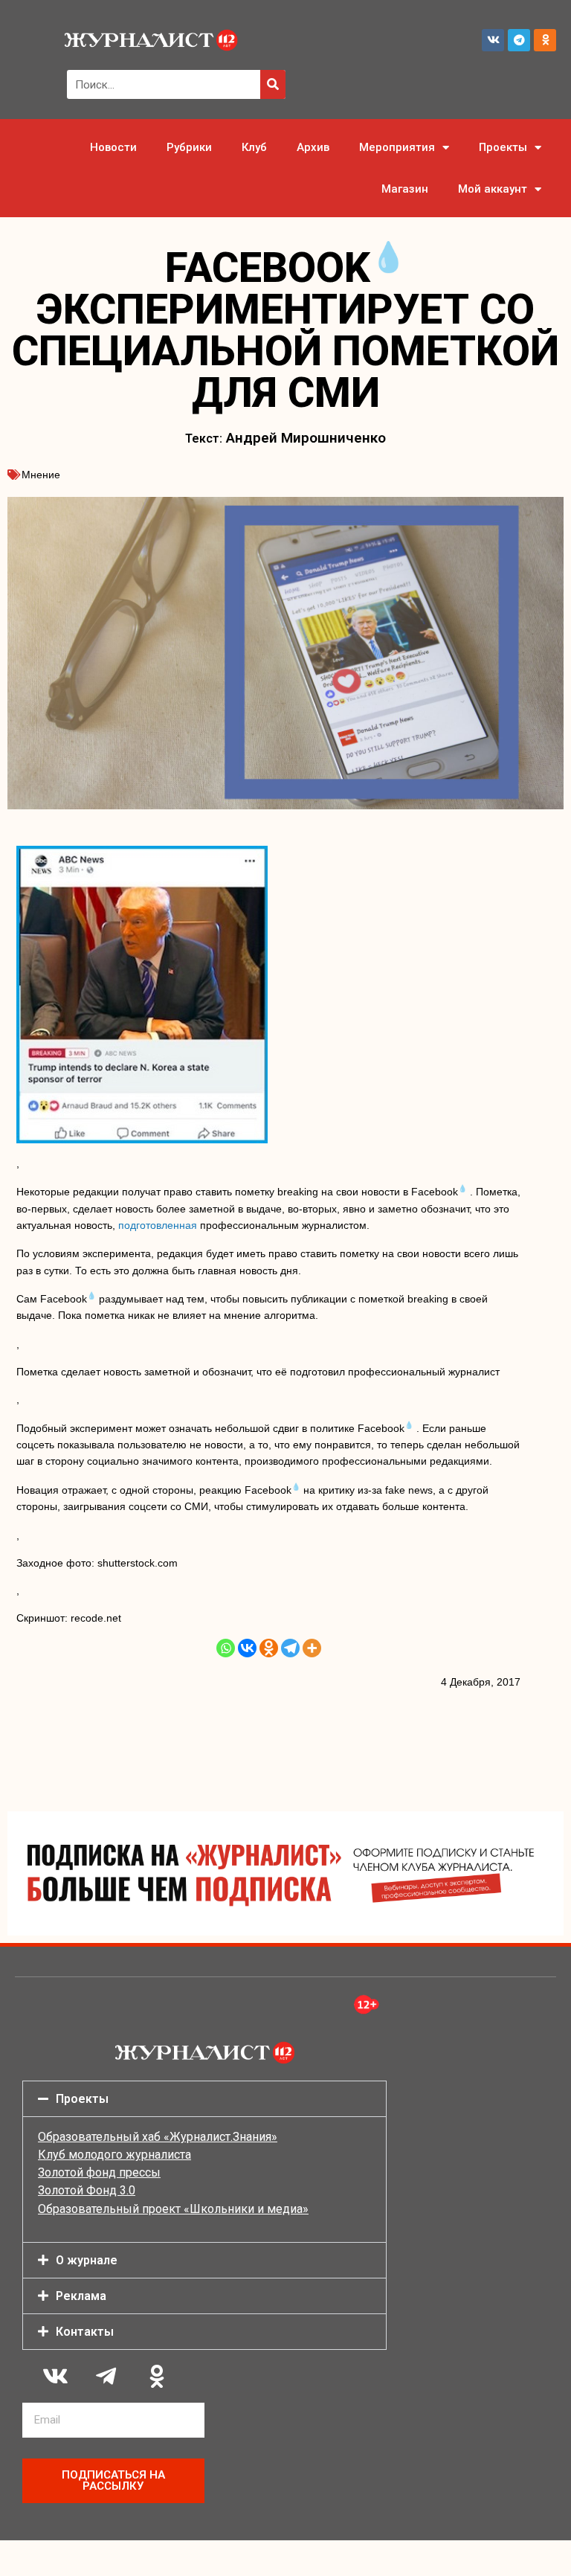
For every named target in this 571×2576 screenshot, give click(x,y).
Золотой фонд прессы (99, 2172)
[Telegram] (519, 40)
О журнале (87, 2260)
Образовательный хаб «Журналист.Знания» (158, 2137)
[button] (204, 2099)
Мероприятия (397, 147)
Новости (113, 147)
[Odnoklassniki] (545, 40)
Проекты (503, 147)
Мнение (41, 475)
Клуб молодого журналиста (114, 2155)
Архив (313, 147)
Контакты (85, 2332)
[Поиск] (273, 84)
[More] (312, 1648)
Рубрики (189, 147)
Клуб (254, 147)
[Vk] (493, 40)
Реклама (81, 2296)
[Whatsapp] (226, 1648)
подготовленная (158, 1225)
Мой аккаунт (493, 189)
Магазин (405, 189)
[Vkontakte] (247, 1648)
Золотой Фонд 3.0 (87, 2190)
